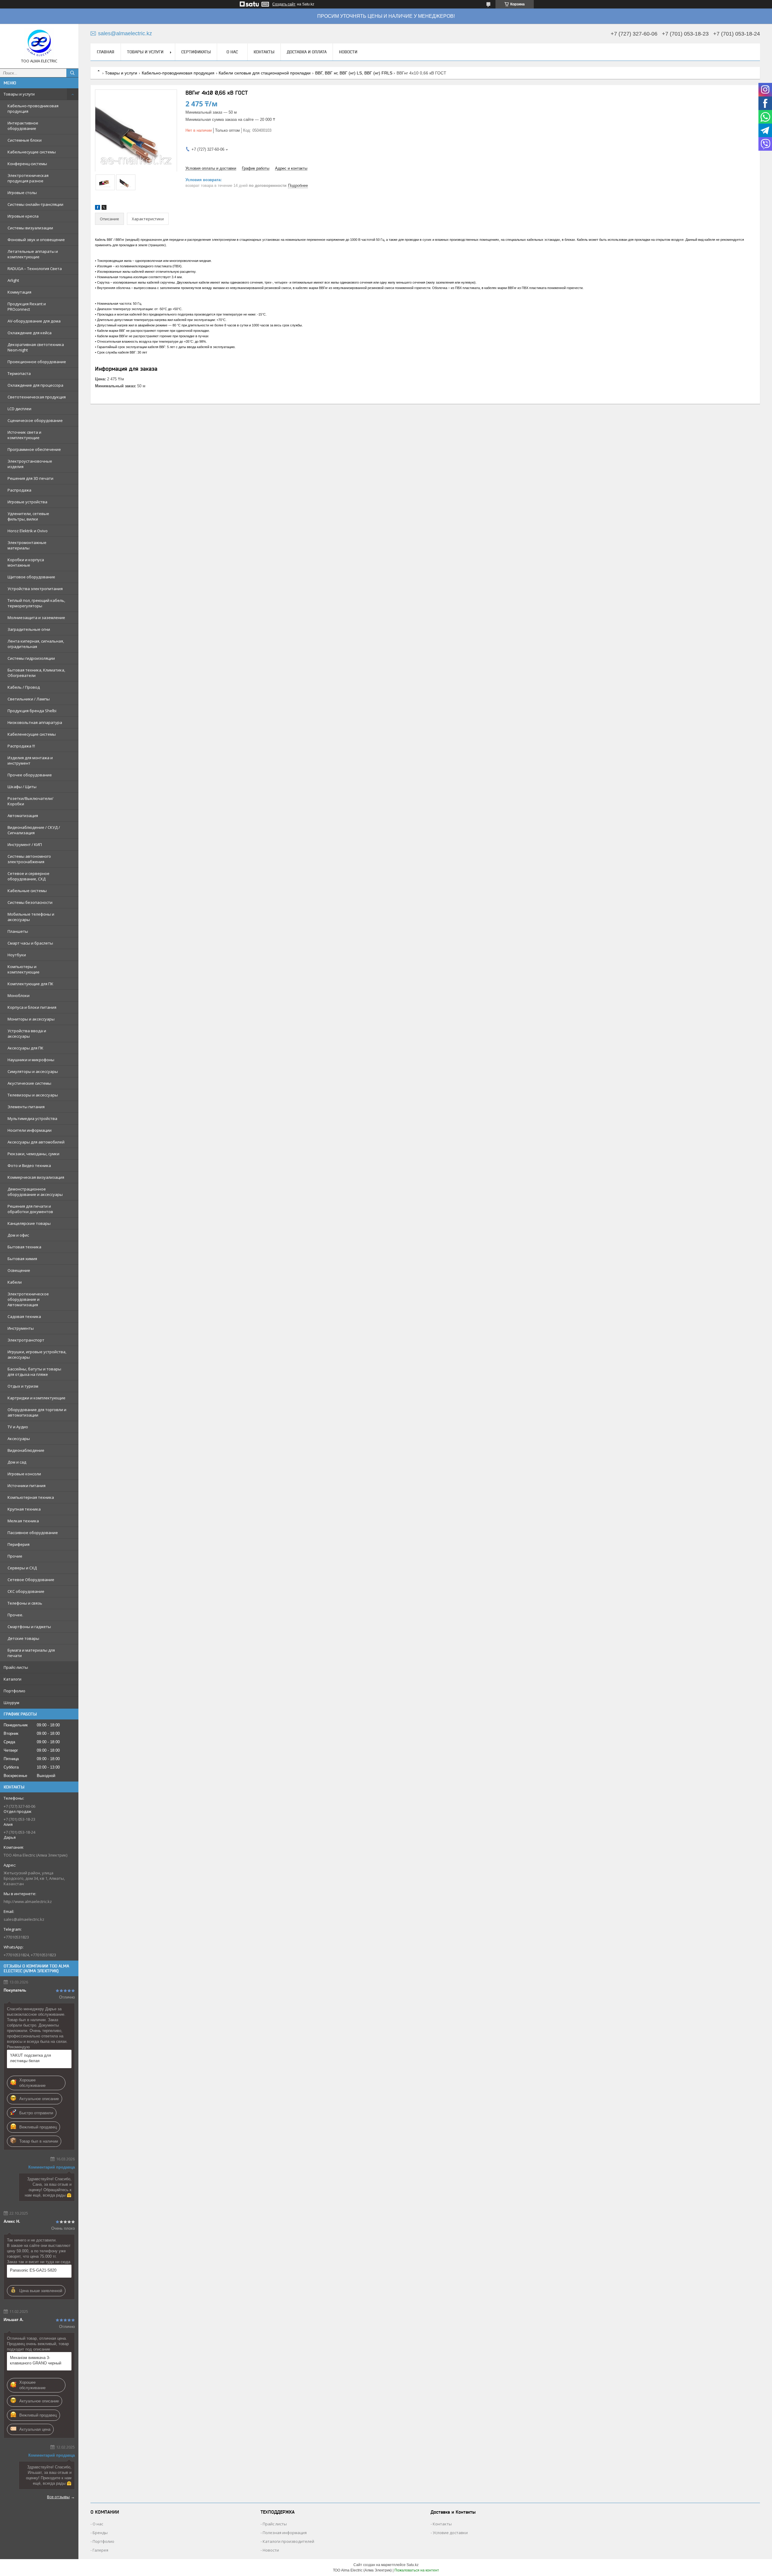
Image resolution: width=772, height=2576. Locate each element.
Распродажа (19, 490)
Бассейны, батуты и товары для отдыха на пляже (34, 1372)
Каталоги (13, 1679)
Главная (106, 52)
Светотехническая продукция (37, 397)
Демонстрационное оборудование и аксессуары (35, 1192)
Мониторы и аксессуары (31, 1019)
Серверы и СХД (22, 1568)
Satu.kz (413, 2565)
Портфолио (14, 1691)
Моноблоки (19, 995)
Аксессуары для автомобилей (36, 1142)
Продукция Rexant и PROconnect (27, 307)
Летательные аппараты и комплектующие (33, 254)
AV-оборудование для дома (34, 321)
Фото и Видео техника (29, 1165)
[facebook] (98, 208)
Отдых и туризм (23, 1386)
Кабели (15, 1282)
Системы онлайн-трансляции (35, 204)
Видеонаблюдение (26, 1450)
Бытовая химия (22, 1259)
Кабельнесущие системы (32, 152)
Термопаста (19, 373)
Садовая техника (24, 1316)
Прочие (15, 1556)
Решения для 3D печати (30, 478)
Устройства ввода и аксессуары (27, 1033)
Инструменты (21, 1328)
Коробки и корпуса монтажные (26, 562)
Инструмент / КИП (25, 845)
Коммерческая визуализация (36, 1177)
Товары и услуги (19, 94)
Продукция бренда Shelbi (32, 711)
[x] (104, 208)
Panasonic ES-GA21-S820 (33, 2270)
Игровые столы (22, 193)
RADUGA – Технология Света (35, 269)
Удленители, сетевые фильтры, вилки (28, 516)
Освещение (19, 1270)
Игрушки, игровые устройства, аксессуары (37, 1354)
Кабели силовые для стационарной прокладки (265, 73)
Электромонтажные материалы (27, 545)
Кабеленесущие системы (32, 734)
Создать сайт (284, 4)
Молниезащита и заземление (36, 618)
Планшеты (18, 931)
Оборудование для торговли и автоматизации (37, 1412)
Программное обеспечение (34, 449)
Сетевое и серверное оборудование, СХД (28, 876)
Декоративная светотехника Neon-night (36, 347)
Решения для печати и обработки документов (30, 1209)
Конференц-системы (27, 164)
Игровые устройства (27, 502)
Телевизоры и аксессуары (33, 1095)
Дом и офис (18, 1235)
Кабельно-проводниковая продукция (33, 109)
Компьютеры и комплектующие (24, 969)
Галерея (100, 2550)
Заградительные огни (29, 629)
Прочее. (15, 1615)
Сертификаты (196, 52)
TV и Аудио (18, 1427)
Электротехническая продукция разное (28, 178)
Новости (348, 52)
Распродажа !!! (21, 746)
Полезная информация (285, 2533)
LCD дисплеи (19, 409)
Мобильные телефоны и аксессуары (31, 917)
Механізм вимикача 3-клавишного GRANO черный (36, 2360)
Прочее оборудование (30, 775)
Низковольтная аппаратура (35, 722)
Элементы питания (26, 1107)
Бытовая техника (24, 1247)
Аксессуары (19, 1439)
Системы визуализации (30, 228)
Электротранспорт (26, 1340)
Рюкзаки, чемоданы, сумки (33, 1154)
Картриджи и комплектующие (36, 1398)
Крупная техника (24, 1509)
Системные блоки (25, 140)
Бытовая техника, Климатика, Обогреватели (36, 673)
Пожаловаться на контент (417, 2570)
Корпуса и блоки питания (32, 1007)
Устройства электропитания (35, 589)
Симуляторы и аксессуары (33, 1071)
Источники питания (27, 1486)
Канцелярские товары (29, 1223)
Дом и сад (17, 1462)
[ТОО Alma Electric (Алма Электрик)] (39, 43)
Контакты (264, 52)
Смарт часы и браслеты (30, 943)
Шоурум (11, 1703)
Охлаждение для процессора (35, 385)
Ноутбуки (17, 955)
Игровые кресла (23, 216)
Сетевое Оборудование (31, 1580)
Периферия (19, 1544)
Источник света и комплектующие (24, 435)
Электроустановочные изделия (30, 464)
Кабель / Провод (24, 687)
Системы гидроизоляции (31, 658)
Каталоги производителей (288, 2541)
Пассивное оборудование (33, 1533)
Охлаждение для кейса (30, 333)
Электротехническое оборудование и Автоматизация (28, 1299)
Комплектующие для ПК (30, 984)
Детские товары (23, 1638)
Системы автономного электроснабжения (29, 859)
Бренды (100, 2533)
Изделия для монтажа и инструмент (30, 760)
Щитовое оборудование (31, 577)
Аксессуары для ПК (25, 1048)
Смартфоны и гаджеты (29, 1627)
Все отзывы (58, 2497)
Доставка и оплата (307, 52)
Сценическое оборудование (35, 420)
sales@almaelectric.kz (24, 1919)
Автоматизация (23, 816)
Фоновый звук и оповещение (36, 240)
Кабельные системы (27, 891)
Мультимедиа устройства (32, 1118)
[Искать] (72, 73)
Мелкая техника (23, 1521)
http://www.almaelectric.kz (28, 1901)
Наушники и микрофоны (31, 1060)
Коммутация (19, 292)
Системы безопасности (30, 902)
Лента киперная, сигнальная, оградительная (36, 644)
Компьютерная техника (31, 1497)
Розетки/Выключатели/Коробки (30, 801)
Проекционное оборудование (37, 362)
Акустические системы (29, 1083)
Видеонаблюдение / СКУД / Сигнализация (34, 830)
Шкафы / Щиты (22, 787)
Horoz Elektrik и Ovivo (28, 531)
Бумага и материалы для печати (31, 1653)
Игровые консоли (24, 1474)
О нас (232, 52)
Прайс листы (275, 2524)
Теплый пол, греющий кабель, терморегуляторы (36, 603)
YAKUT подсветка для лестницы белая (30, 2058)
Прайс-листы (16, 1667)
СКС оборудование (26, 1591)
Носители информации (30, 1130)
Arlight (13, 280)
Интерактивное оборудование (23, 126)
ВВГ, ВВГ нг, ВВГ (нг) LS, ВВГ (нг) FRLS (354, 73)
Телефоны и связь (25, 1603)
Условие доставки (450, 2533)
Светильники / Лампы (29, 699)
